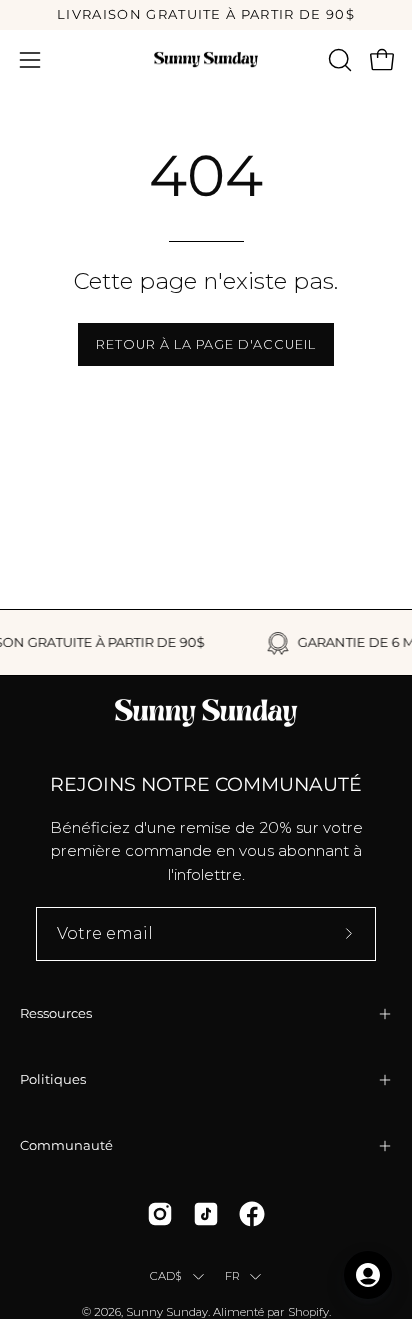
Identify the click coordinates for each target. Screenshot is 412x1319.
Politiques (53, 1079)
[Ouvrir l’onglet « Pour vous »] (368, 1275)
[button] (338, 60)
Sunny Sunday (167, 1312)
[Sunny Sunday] (206, 59)
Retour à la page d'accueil (206, 344)
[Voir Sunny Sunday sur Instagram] (160, 1214)
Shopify (308, 1312)
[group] (206, 15)
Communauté (66, 1145)
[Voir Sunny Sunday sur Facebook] (252, 1214)
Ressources (56, 1013)
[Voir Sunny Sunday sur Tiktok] (206, 1214)
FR (232, 1276)
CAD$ (166, 1276)
